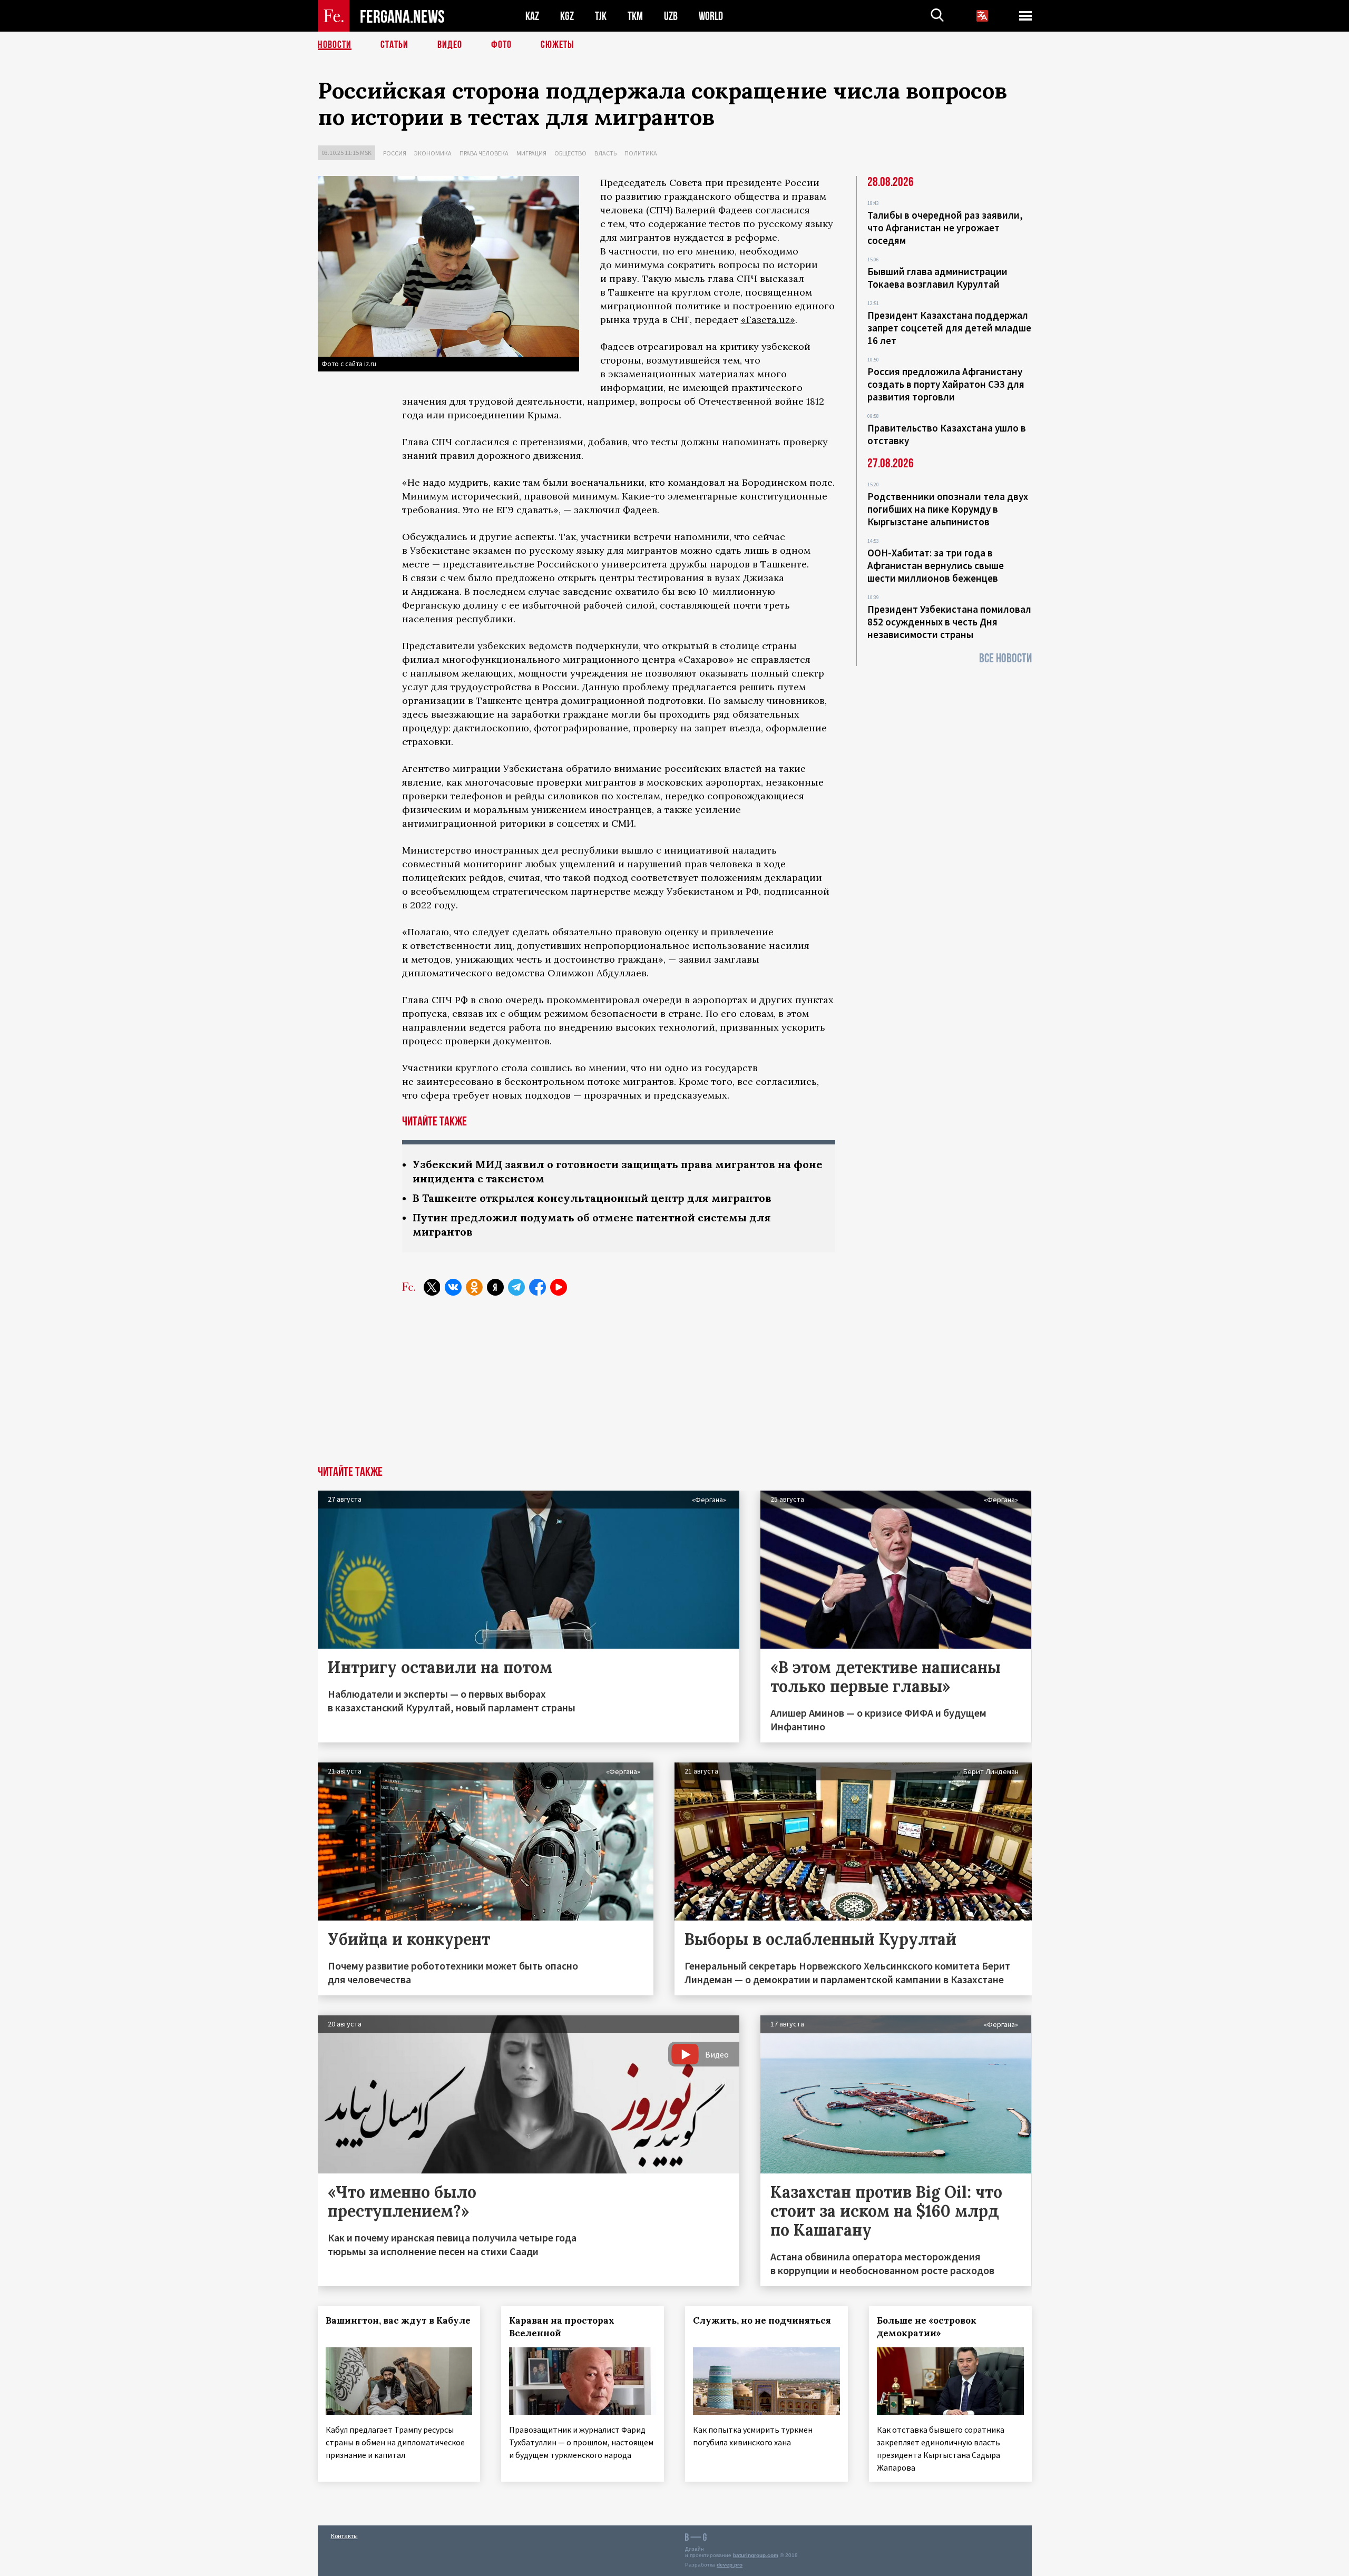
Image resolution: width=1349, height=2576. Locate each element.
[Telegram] (516, 1287)
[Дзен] (495, 1287)
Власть (605, 153)
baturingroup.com (756, 2555)
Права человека (484, 153)
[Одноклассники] (474, 1287)
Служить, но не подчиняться (762, 2320)
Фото (501, 45)
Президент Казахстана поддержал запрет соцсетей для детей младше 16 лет (949, 328)
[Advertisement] (674, 1387)
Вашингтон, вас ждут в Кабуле (398, 2320)
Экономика (433, 153)
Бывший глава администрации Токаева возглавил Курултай (937, 278)
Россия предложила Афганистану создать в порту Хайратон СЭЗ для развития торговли (946, 384)
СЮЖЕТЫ (558, 45)
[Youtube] (559, 1287)
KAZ (532, 16)
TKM (635, 16)
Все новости (1005, 658)
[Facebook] (537, 1287)
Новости (335, 45)
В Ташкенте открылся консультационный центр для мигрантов (592, 1198)
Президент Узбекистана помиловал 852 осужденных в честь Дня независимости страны (949, 622)
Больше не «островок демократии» (927, 2327)
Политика (641, 153)
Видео (450, 45)
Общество (570, 153)
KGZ (567, 16)
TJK (601, 16)
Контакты (344, 2536)
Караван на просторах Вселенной (562, 2327)
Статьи (394, 45)
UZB (671, 16)
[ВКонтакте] (453, 1287)
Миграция (531, 153)
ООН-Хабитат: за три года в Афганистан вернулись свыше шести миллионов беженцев (936, 565)
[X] (432, 1287)
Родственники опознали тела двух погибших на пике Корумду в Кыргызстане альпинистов (948, 509)
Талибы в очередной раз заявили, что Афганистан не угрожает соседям (945, 228)
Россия (395, 153)
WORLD (711, 16)
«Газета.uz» (768, 320)
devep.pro (730, 2565)
